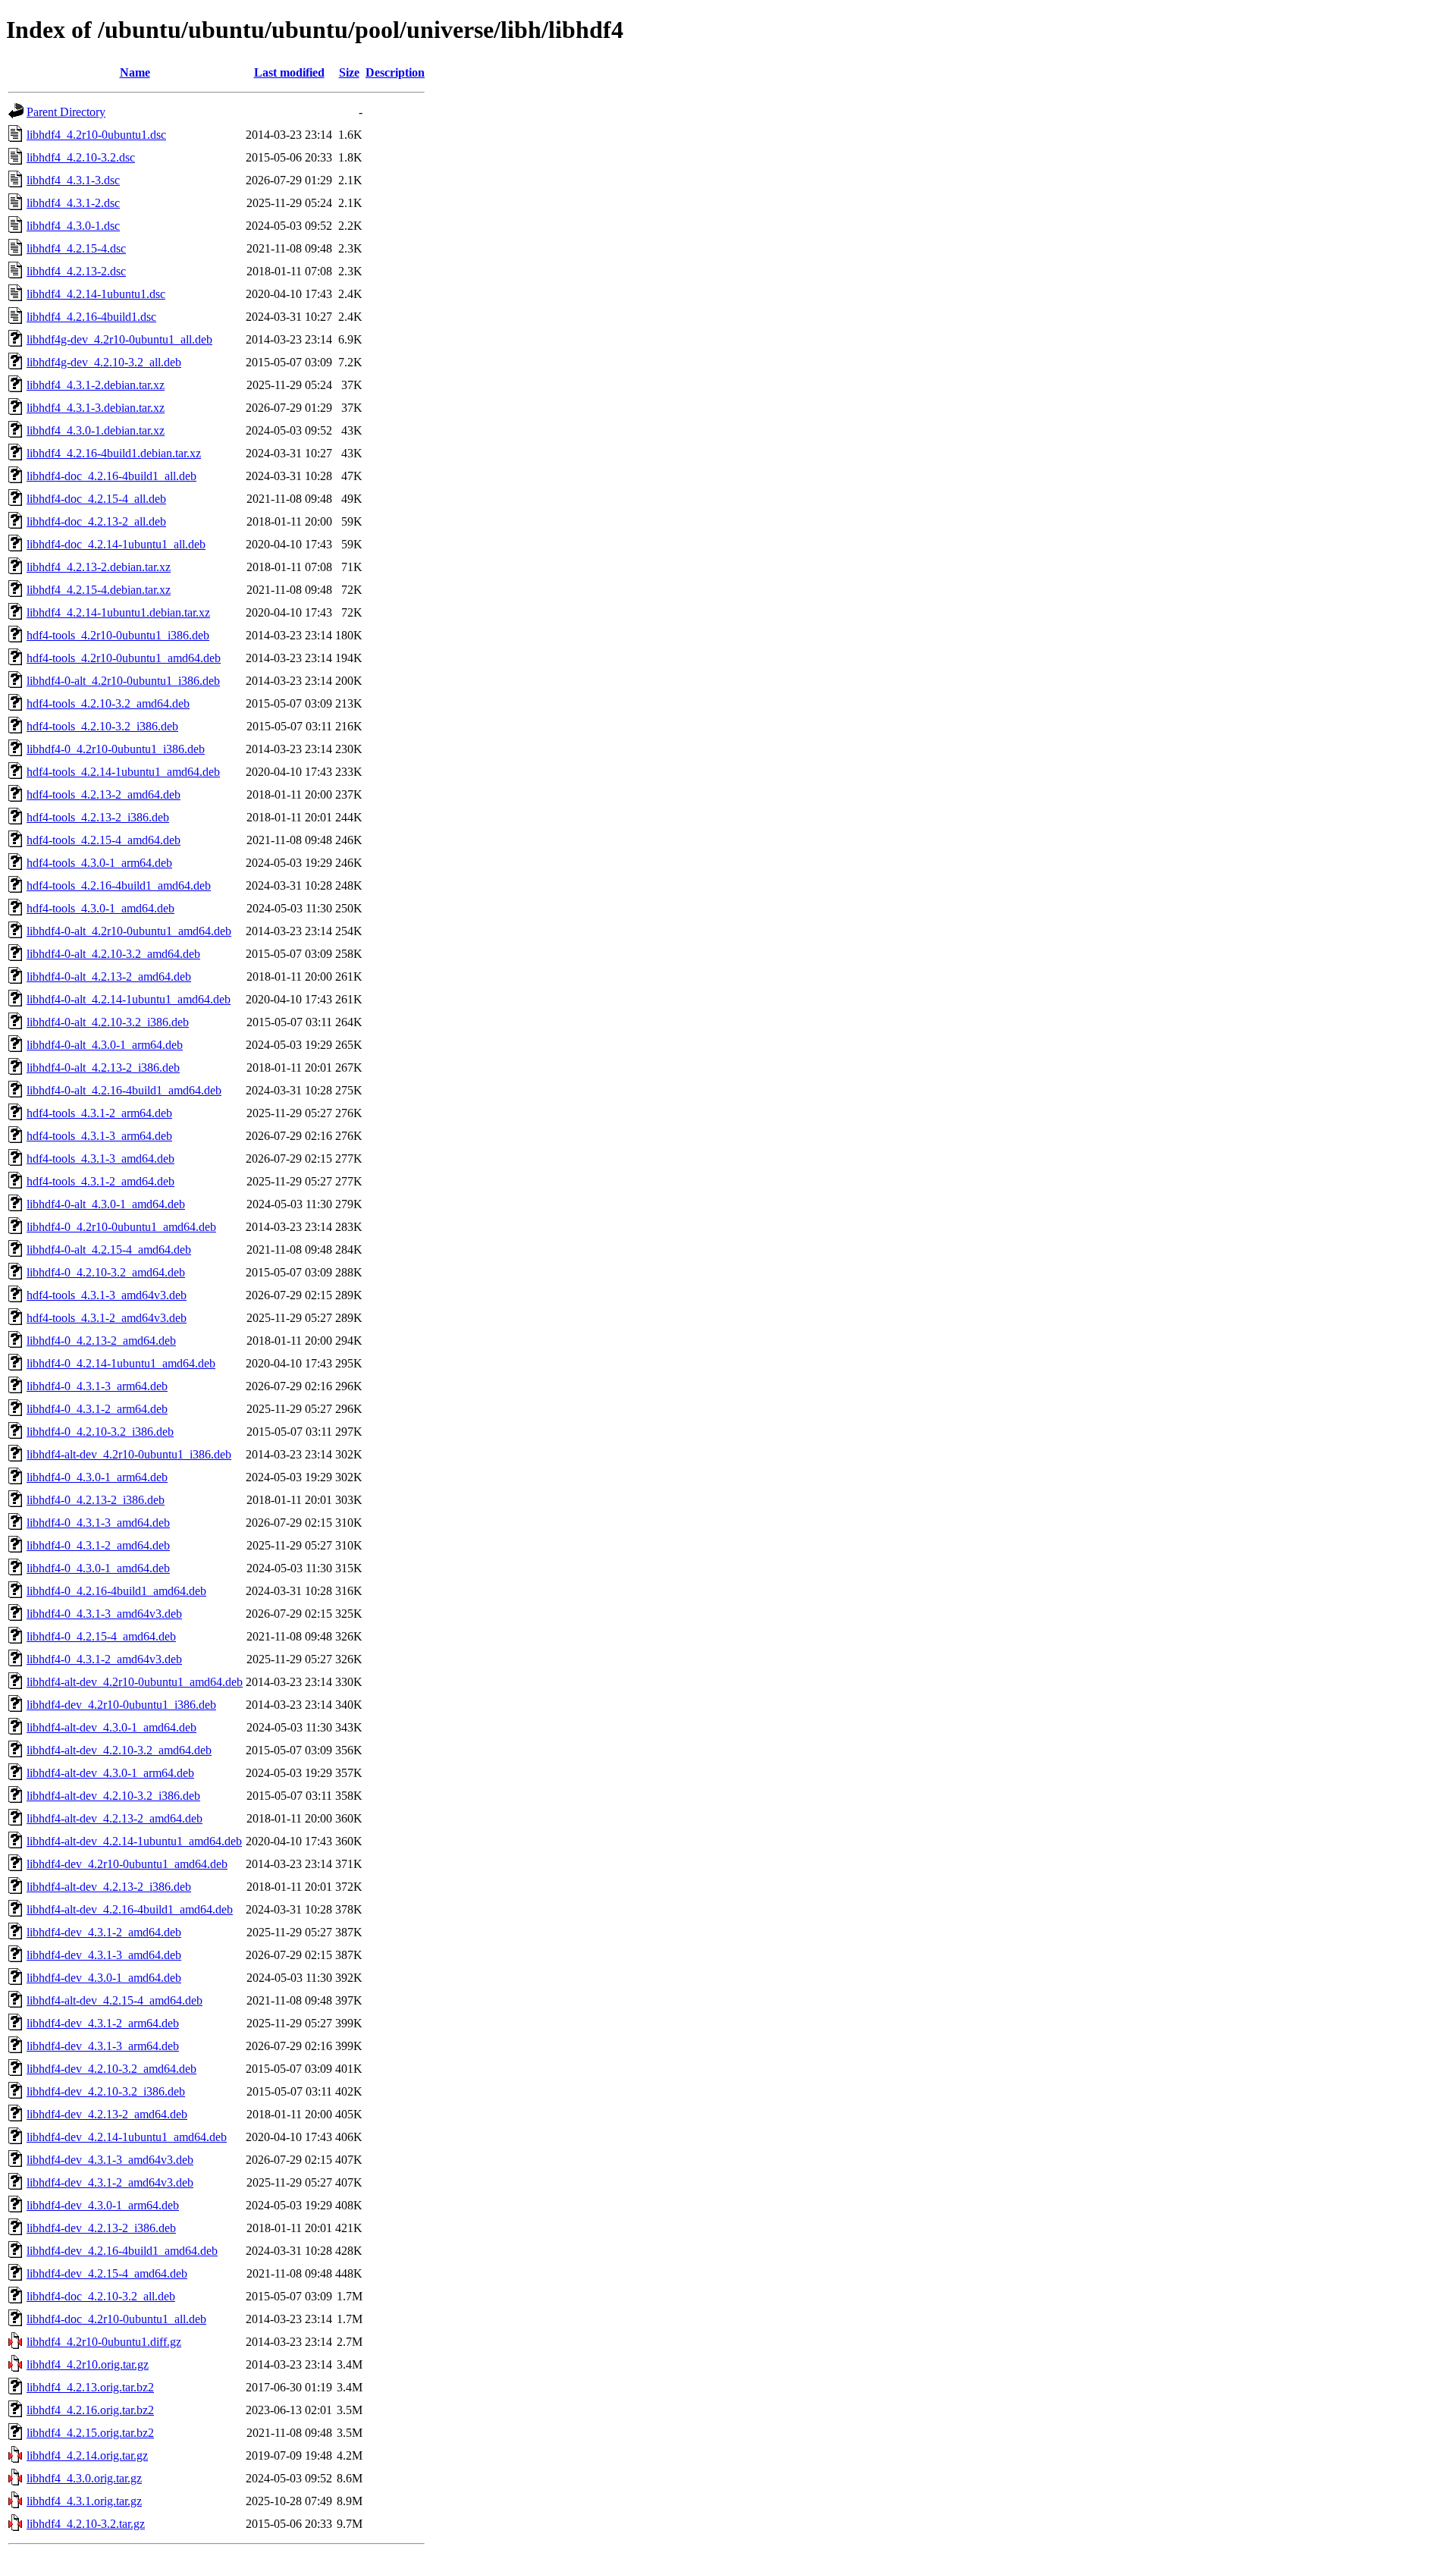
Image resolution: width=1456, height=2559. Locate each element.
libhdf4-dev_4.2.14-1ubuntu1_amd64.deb (127, 2137)
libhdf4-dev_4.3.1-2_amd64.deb (104, 1932)
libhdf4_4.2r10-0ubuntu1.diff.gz (104, 2342)
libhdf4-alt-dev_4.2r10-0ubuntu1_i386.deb (129, 1454)
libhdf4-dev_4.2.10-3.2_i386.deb (106, 2091)
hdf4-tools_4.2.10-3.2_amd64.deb (108, 703)
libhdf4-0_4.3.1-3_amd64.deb (98, 1523)
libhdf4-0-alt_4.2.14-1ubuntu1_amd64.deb (129, 999)
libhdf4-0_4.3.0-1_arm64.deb (97, 1477)
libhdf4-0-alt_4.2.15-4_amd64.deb (109, 1250)
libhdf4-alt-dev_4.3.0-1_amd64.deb (111, 1727)
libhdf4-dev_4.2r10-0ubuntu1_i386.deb (121, 1705)
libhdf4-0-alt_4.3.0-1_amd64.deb (106, 1204)
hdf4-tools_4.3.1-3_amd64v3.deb (107, 1295)
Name (135, 72)
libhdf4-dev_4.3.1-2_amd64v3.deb (110, 2182)
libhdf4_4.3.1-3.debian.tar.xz (96, 408)
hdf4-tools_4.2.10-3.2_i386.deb (102, 726)
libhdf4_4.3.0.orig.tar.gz (84, 2478)
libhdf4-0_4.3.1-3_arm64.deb (97, 1386)
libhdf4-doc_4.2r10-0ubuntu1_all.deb (116, 2319)
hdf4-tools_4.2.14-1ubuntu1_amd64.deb (123, 772)
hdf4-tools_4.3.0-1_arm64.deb (99, 863)
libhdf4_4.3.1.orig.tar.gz (84, 2501)
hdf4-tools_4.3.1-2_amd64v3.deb (107, 1318)
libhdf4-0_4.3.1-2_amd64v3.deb (104, 1659)
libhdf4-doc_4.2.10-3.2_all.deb (101, 2296)
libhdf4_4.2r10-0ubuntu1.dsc (96, 135)
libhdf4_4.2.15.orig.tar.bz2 (90, 2433)
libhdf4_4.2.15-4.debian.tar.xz (99, 590)
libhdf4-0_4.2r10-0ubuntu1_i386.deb (116, 749)
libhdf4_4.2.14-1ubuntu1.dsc (96, 294)
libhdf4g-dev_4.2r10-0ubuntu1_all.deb (119, 339)
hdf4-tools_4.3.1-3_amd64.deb (100, 1159)
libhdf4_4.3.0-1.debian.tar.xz (96, 430)
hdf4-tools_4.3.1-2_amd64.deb (100, 1181)
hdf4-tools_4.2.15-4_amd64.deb (104, 840)
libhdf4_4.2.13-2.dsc (76, 271)
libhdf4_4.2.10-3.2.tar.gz (86, 2524)
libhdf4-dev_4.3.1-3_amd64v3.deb (110, 2160)
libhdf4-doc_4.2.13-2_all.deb (96, 521)
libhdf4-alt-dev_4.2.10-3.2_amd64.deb (119, 1750)
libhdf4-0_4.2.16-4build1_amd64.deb (116, 1591)
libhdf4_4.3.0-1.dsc (73, 226)
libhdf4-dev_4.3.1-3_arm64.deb (103, 2046)
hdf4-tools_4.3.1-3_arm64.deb (99, 1136)
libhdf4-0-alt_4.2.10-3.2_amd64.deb (113, 954)
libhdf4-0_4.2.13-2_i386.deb (96, 1500)
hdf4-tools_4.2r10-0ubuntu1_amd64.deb (124, 658)
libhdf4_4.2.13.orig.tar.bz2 (90, 2387)
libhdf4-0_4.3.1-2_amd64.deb (98, 1545)
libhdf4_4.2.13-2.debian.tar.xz (99, 567)
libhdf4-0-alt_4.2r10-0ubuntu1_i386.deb (123, 681)
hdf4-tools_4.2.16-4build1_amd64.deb (119, 885)
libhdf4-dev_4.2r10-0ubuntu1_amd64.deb (127, 1864)
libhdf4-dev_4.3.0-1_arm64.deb (103, 2205)
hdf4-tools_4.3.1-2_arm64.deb (99, 1113)
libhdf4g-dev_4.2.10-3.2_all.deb (104, 362)
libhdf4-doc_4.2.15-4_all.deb (96, 499)
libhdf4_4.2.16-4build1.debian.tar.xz (114, 453)
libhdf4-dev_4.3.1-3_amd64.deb (104, 1955)
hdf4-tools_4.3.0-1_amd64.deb (100, 908)
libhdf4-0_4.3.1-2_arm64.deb (97, 1409)
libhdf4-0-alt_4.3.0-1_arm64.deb (105, 1045)
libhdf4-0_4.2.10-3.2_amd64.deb (106, 1272)
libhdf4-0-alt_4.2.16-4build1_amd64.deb (124, 1090)
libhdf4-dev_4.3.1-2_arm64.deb (103, 2023)
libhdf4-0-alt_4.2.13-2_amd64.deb (109, 977)
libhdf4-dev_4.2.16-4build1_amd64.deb (122, 2251)
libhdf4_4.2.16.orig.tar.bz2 (90, 2410)
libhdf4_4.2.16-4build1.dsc (91, 317)
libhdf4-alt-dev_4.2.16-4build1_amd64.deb (130, 1909)
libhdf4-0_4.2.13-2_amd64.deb (101, 1341)
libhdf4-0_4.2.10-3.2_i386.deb (100, 1432)
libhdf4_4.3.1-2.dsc (73, 203)
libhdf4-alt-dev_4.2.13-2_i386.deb (109, 1887)
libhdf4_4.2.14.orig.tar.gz (87, 2455)
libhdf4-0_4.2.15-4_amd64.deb (101, 1636)
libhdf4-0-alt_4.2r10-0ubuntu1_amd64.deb (129, 931)
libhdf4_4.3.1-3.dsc (73, 180)
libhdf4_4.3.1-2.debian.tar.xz (96, 385)
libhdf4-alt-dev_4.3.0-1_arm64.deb (110, 1773)
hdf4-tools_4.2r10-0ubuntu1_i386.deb (118, 635)
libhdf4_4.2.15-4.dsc (76, 248)
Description (395, 72)
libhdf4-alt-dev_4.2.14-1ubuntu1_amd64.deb (134, 1841)
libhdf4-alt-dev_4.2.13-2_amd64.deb (115, 1818)
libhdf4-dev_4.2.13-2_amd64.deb (107, 2114)
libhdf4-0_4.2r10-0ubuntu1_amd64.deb (121, 1227)
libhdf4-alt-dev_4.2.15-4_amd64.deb (115, 2000)
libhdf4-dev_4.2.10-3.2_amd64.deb (111, 2069)
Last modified (289, 72)
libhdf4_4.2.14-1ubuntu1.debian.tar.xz (118, 612)
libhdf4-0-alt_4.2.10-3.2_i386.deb (108, 1022)
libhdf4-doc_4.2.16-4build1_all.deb (111, 476)
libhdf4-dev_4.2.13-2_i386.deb (101, 2228)
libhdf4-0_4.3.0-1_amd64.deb (98, 1568)
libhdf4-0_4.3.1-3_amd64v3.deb (104, 1614)
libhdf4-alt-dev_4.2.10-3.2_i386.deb (113, 1796)
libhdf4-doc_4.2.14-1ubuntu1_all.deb (116, 544)
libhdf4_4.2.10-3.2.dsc (81, 157)
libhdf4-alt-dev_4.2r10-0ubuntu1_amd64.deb (135, 1682)
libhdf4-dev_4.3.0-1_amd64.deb (104, 1978)
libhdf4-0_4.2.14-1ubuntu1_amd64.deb (121, 1363)
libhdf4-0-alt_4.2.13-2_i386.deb (103, 1068)
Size (349, 72)
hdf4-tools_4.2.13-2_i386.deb (98, 817)
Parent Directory (66, 112)
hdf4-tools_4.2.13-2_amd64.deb (104, 794)
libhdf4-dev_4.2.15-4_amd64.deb (107, 2273)
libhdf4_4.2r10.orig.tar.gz (88, 2364)
